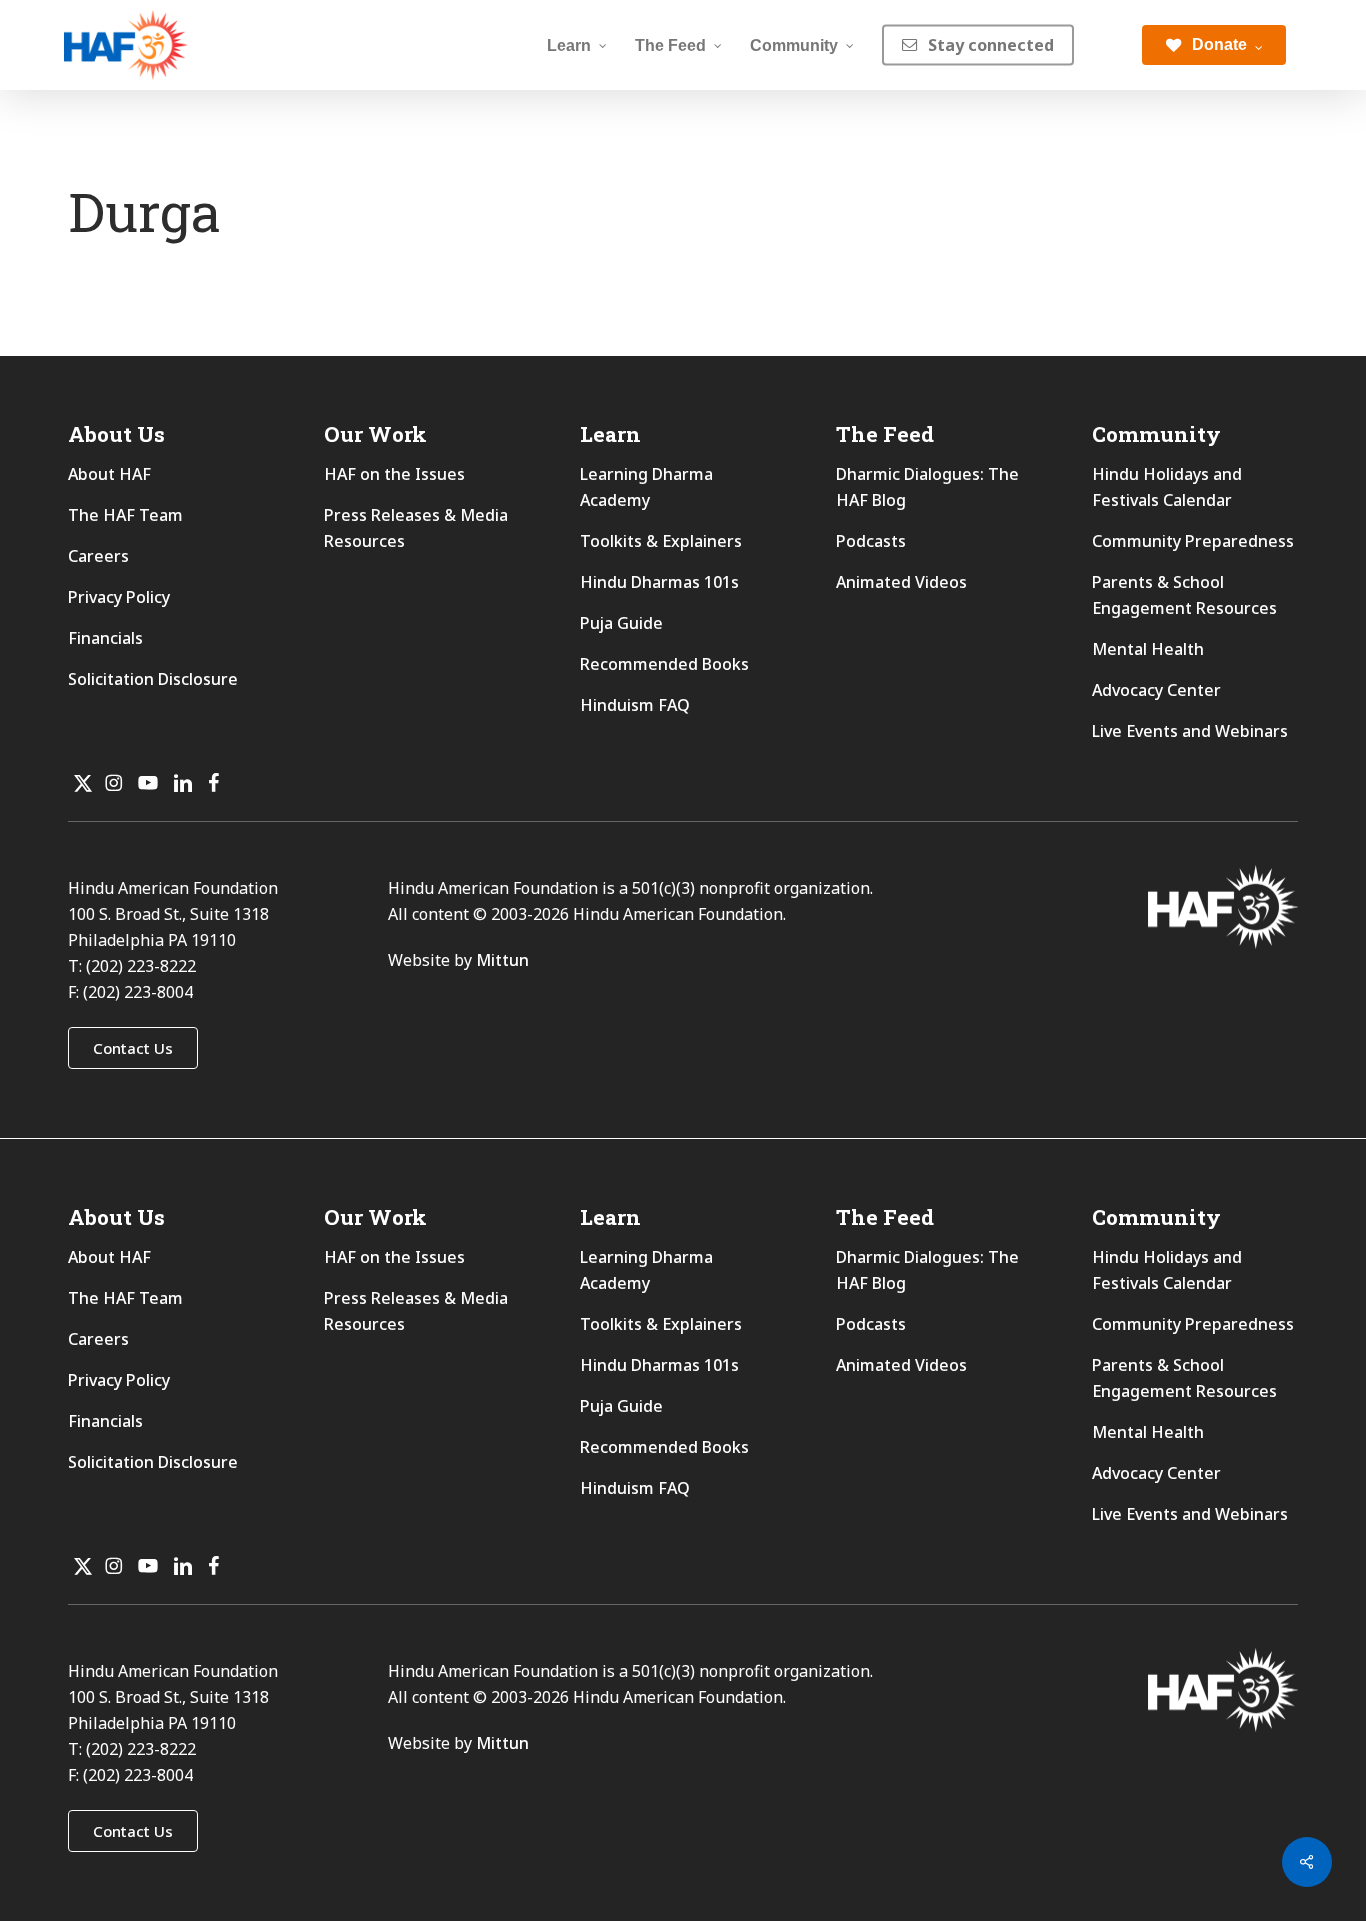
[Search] (1108, 45)
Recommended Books (664, 664)
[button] (133, 1048)
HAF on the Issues (394, 474)
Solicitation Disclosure (153, 679)
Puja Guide (621, 623)
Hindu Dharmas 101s (659, 582)
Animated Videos (901, 582)
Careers (98, 556)
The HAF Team (125, 515)
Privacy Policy (119, 597)
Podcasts (871, 541)
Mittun (502, 960)
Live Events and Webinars (1190, 731)
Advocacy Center (1156, 690)
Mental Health (1148, 649)
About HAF (109, 474)
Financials (105, 638)
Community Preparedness (1193, 541)
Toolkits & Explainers (661, 541)
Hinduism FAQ (635, 705)
